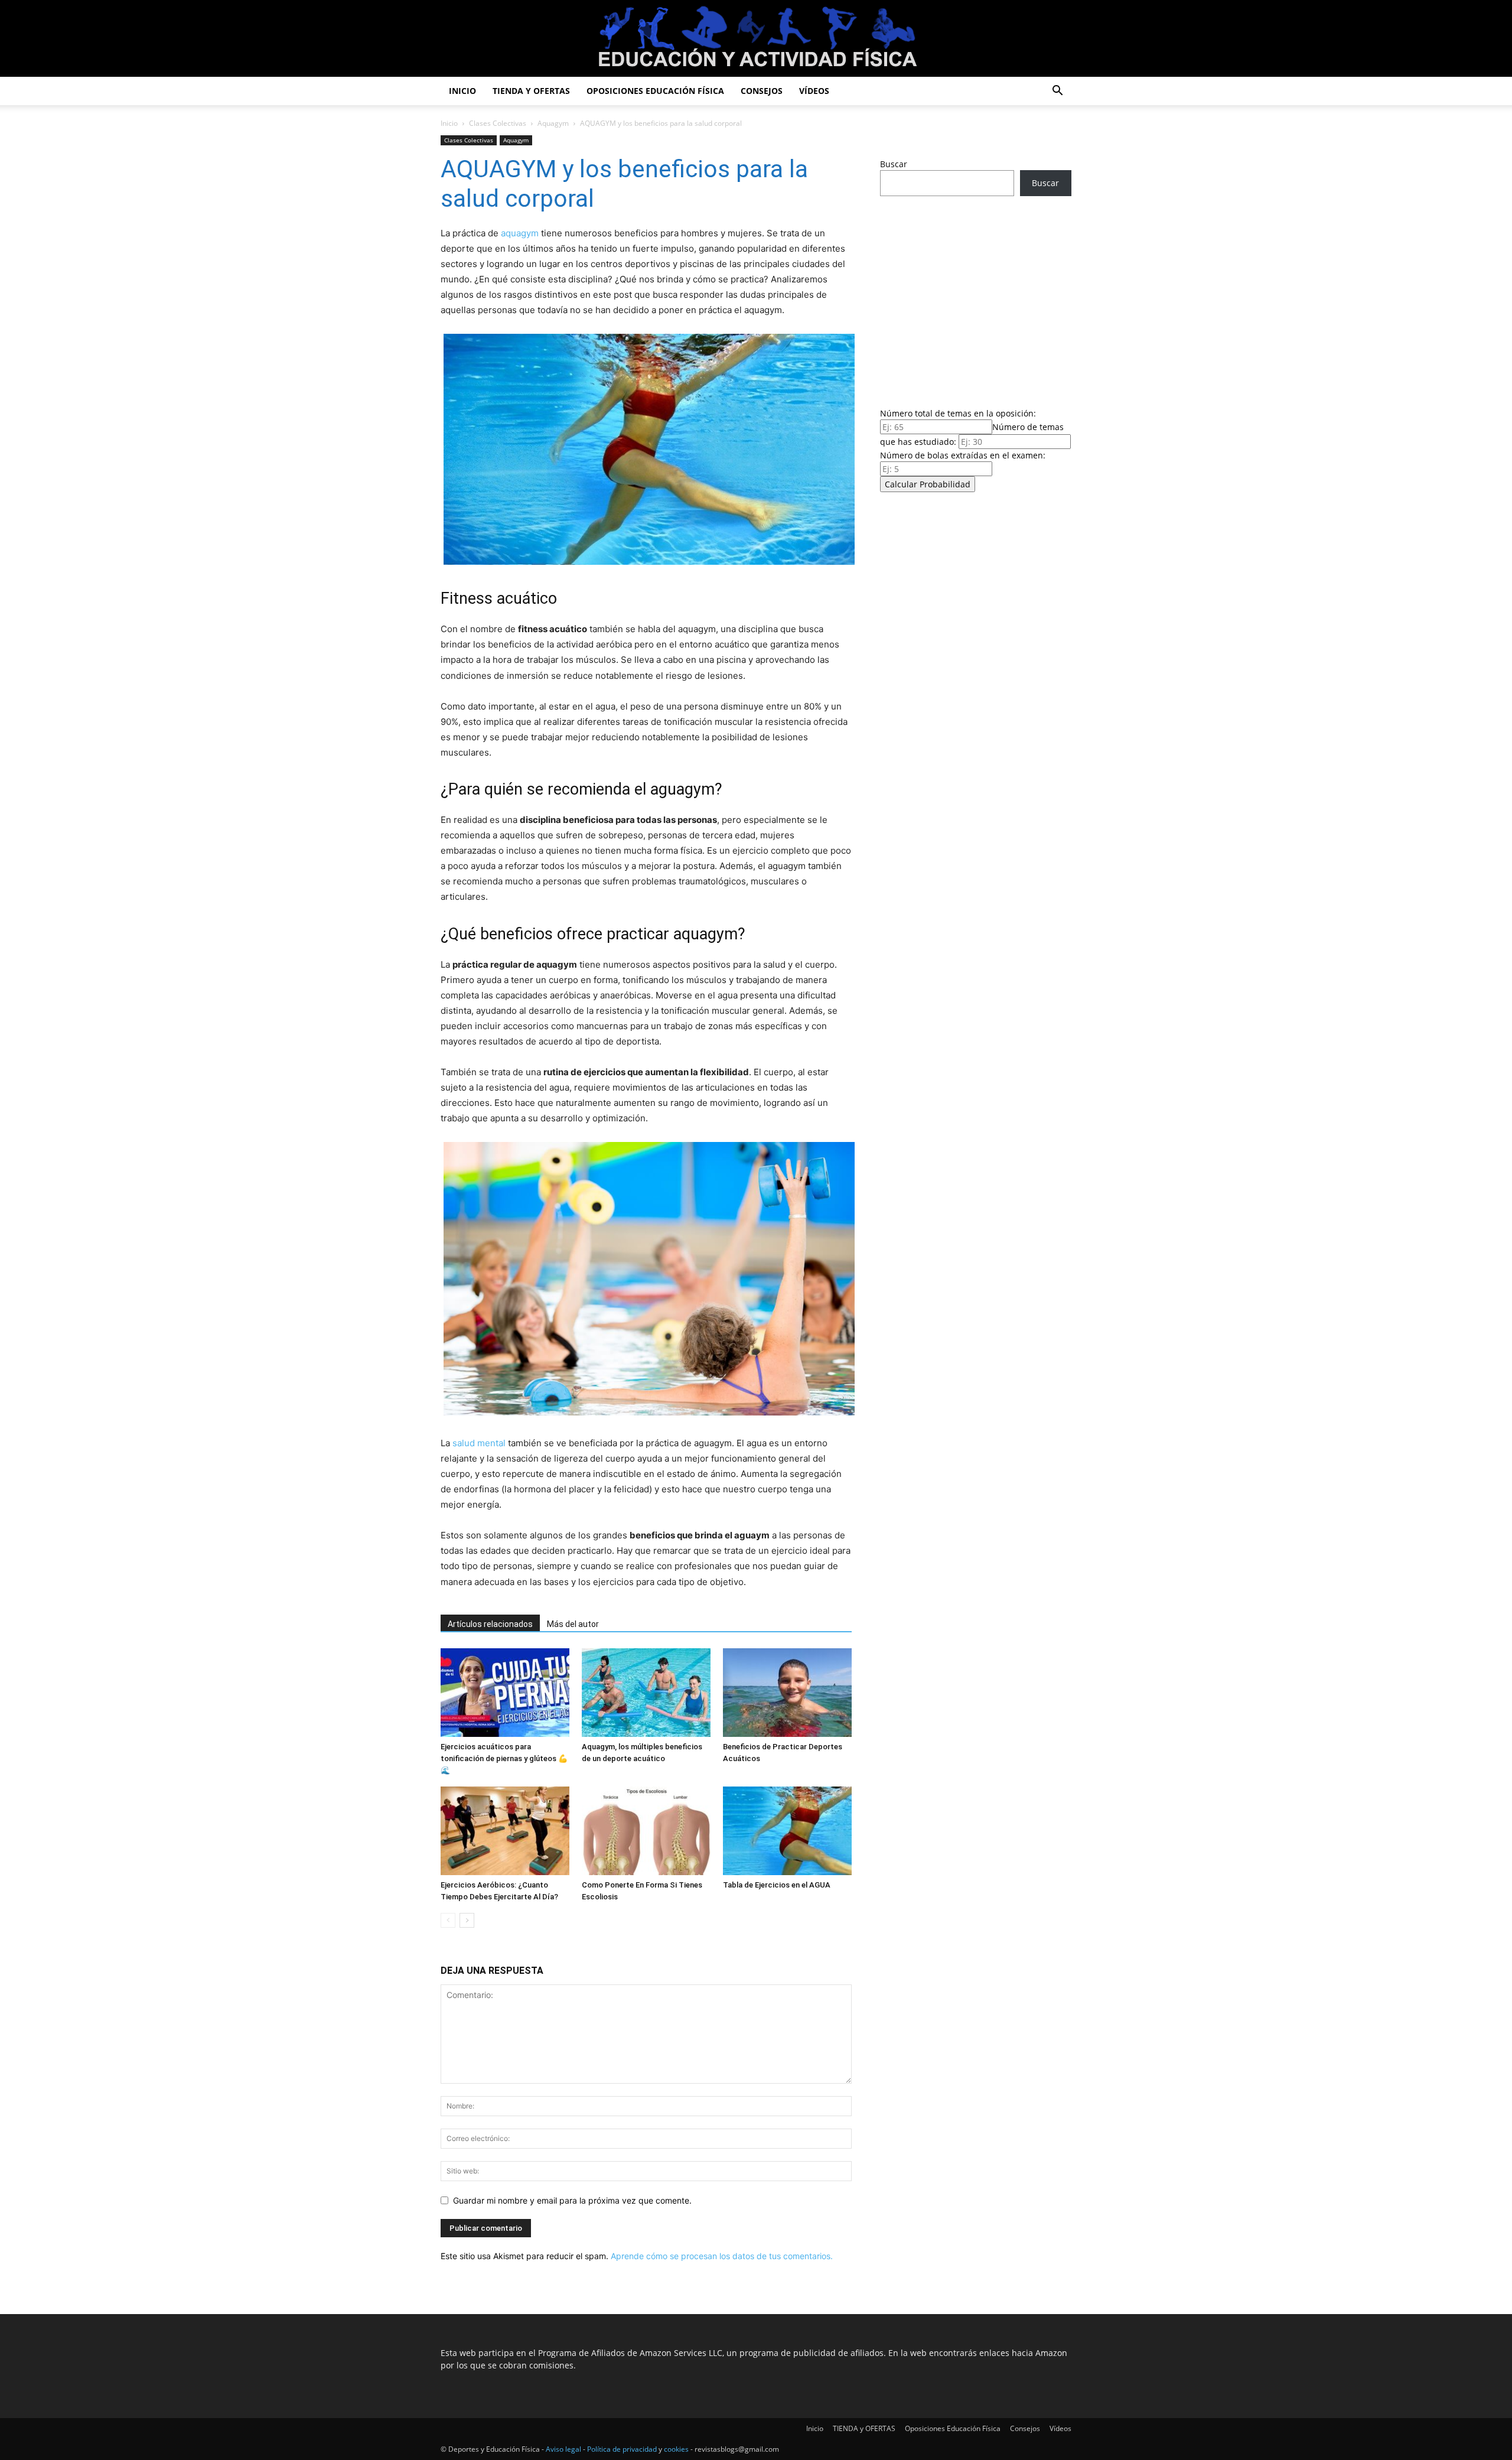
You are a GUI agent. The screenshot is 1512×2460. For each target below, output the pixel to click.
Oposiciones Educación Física (655, 91)
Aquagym (553, 123)
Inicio (462, 91)
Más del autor (573, 1624)
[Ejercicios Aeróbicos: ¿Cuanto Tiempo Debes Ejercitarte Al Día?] (505, 1831)
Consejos (762, 91)
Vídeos (814, 91)
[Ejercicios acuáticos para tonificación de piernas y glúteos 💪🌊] (505, 1693)
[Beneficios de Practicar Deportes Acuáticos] (787, 1693)
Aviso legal (563, 2449)
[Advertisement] (976, 298)
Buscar (894, 164)
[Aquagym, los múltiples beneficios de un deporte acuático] (646, 1693)
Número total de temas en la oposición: (958, 413)
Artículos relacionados (490, 1624)
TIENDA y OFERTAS (531, 91)
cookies (676, 2449)
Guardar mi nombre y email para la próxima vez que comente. (572, 2200)
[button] (1057, 92)
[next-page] (467, 1920)
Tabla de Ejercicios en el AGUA (777, 1885)
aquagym (520, 233)
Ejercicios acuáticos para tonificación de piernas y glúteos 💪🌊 (504, 1758)
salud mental (479, 1443)
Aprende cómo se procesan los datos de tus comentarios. (722, 2256)
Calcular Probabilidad (928, 484)
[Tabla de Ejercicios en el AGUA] (787, 1831)
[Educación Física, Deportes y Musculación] (756, 39)
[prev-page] (448, 1920)
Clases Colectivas (498, 123)
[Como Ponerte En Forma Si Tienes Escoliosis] (646, 1831)
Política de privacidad (622, 2449)
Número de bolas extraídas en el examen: (963, 455)
